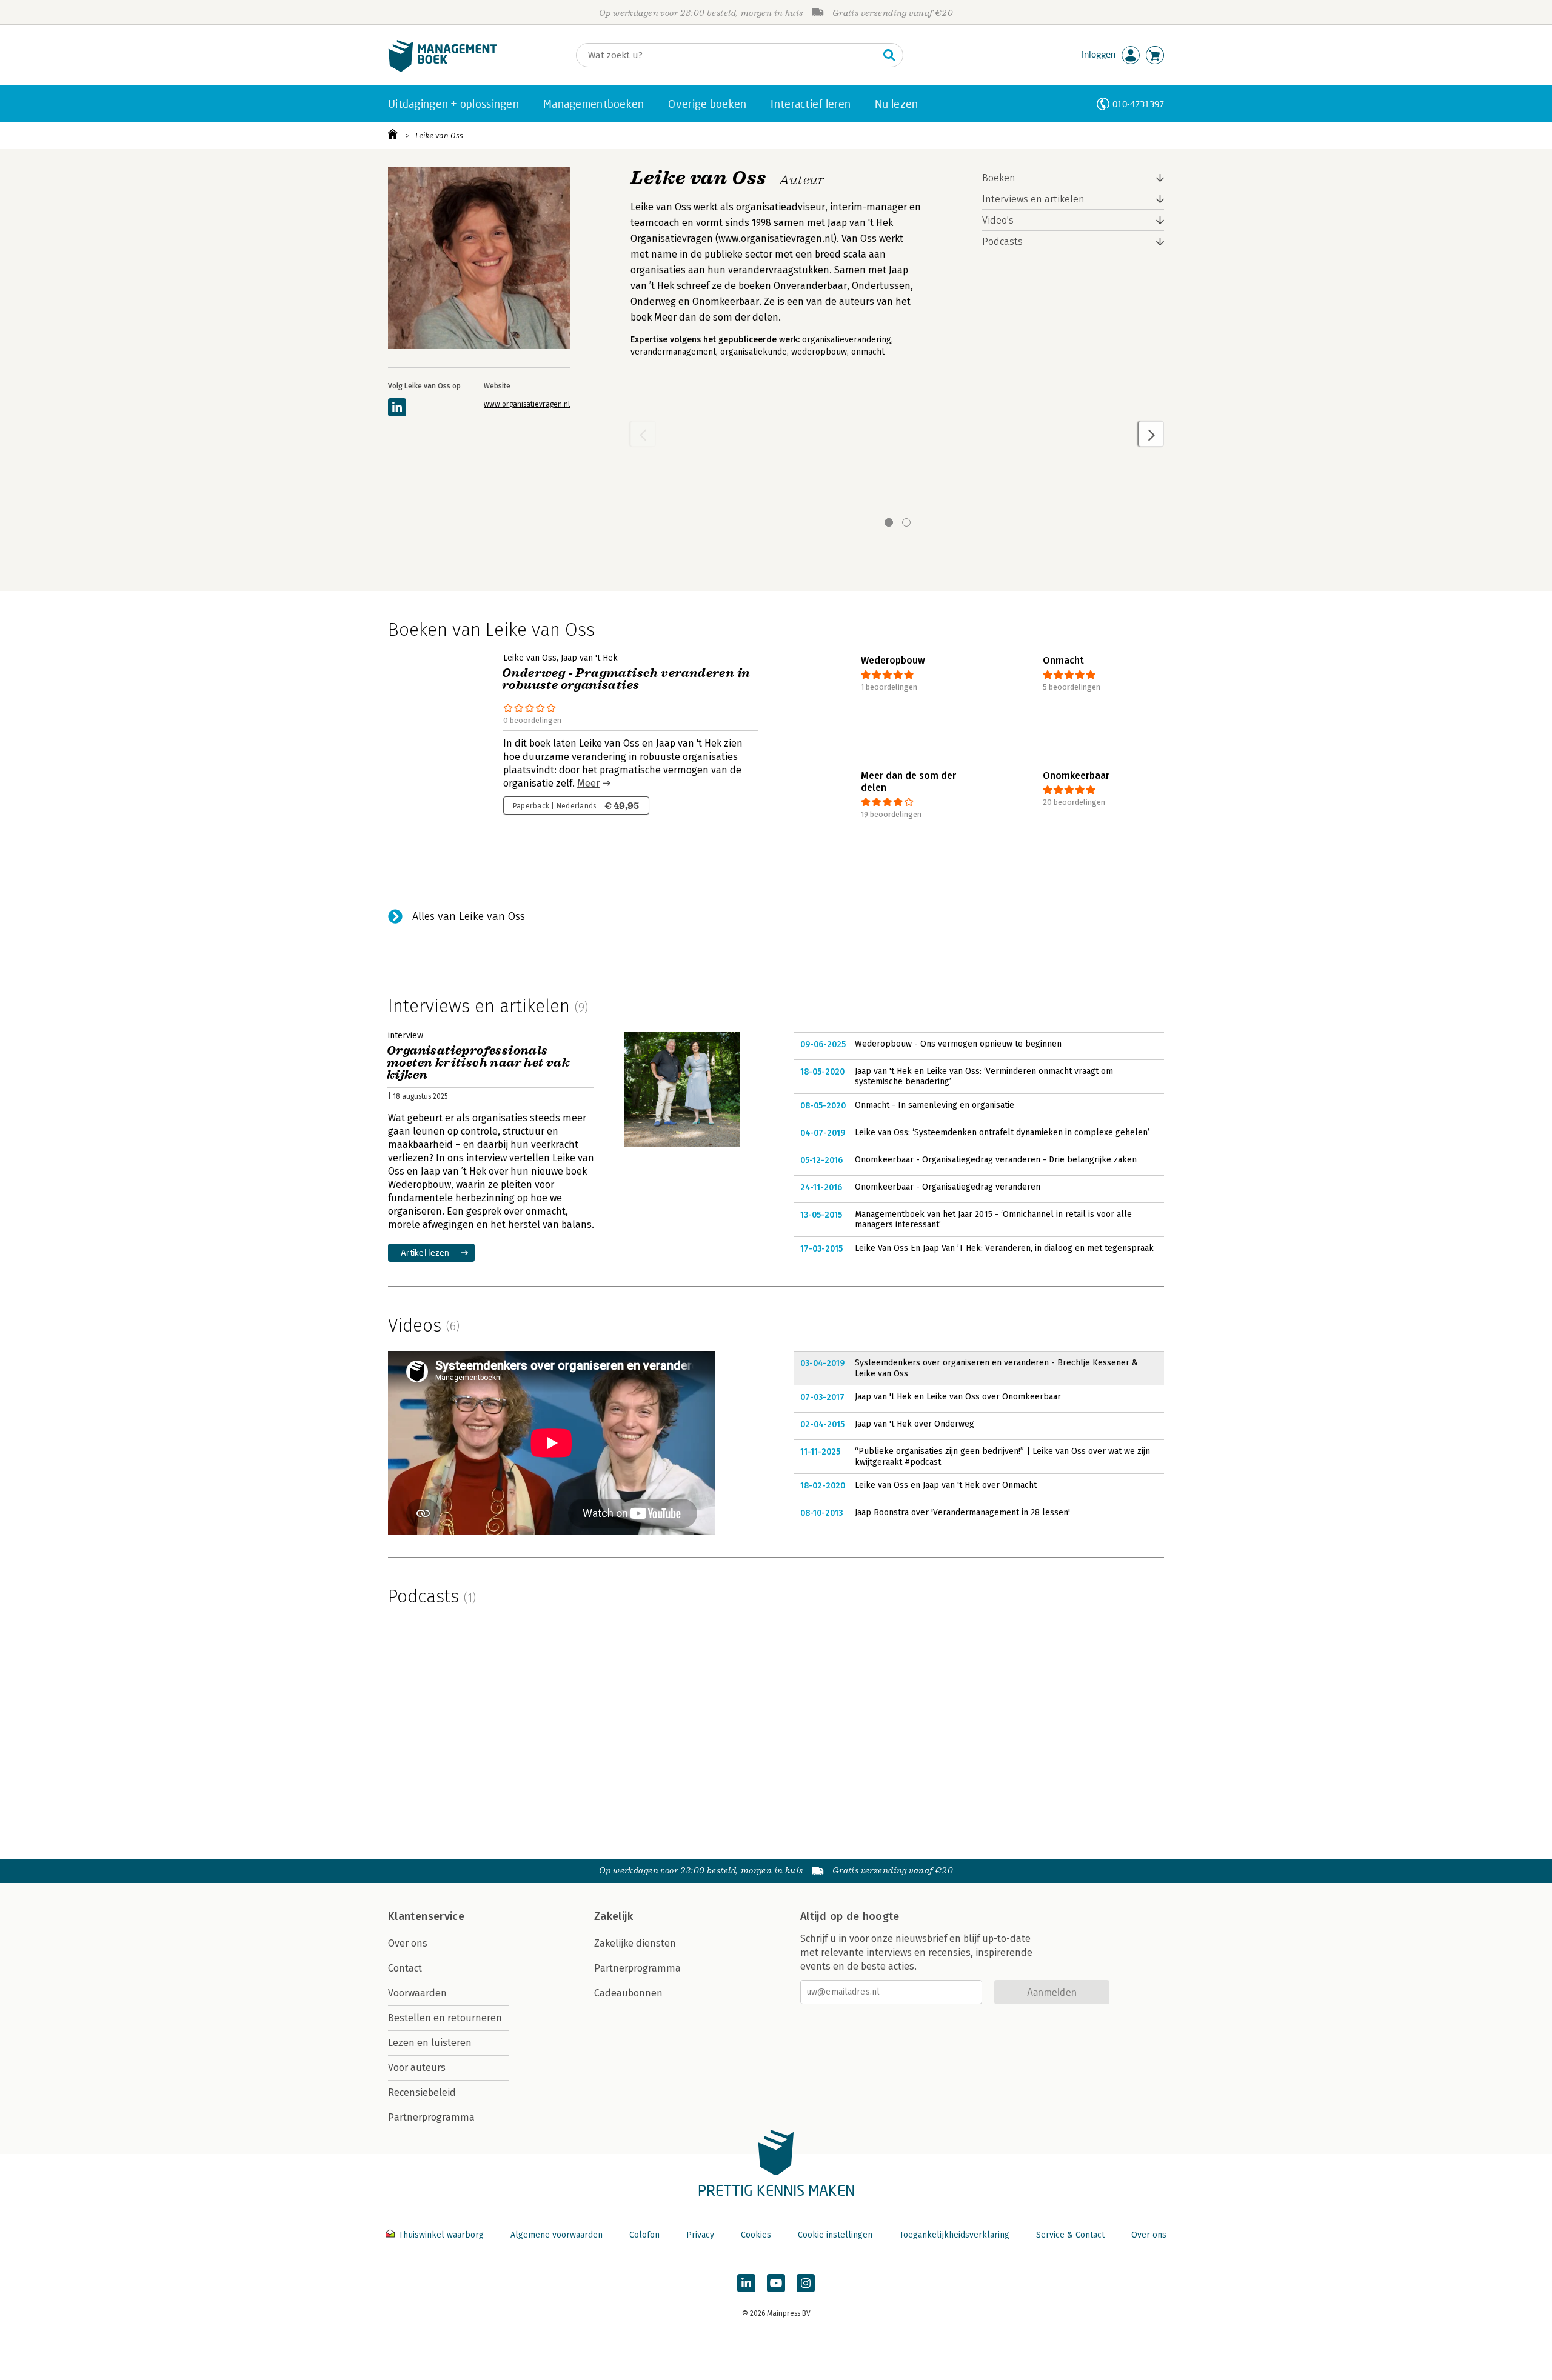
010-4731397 (1138, 104)
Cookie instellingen (835, 2235)
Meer (588, 783)
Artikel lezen (425, 1252)
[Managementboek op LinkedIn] (746, 2283)
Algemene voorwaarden (557, 2235)
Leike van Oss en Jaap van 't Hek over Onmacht (946, 1485)
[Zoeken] (889, 55)
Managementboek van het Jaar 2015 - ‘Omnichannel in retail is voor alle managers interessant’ (993, 1220)
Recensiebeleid (422, 2092)
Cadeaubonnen (628, 1993)
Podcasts (1002, 242)
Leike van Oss (439, 135)
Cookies (756, 2235)
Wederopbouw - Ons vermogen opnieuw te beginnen (958, 1044)
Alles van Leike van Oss (469, 916)
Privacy (700, 2235)
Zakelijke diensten (635, 1943)
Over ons (408, 1943)
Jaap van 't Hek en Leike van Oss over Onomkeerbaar (958, 1397)
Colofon (644, 2235)
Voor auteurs (417, 2068)
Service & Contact (1070, 2235)
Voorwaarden (417, 1993)
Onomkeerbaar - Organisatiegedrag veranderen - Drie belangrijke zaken (996, 1160)
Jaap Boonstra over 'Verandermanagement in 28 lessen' (962, 1512)
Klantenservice (426, 1916)
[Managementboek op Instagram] (806, 2283)
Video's (998, 220)
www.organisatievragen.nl (527, 404)
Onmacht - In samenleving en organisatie (935, 1105)
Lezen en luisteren (430, 2043)
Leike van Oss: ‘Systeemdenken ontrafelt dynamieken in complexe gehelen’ (1002, 1132)
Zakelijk (614, 1916)
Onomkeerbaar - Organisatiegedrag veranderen (948, 1187)
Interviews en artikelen (1033, 199)
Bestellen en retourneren (445, 2018)
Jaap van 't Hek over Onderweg (915, 1424)
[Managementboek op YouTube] (776, 2283)
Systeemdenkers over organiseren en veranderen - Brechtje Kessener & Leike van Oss (996, 1368)
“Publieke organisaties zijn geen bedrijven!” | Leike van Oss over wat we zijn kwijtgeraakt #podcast (1002, 1457)
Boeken (999, 178)
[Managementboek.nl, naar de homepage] (443, 69)
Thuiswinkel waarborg (441, 2235)
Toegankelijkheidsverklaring (954, 2235)
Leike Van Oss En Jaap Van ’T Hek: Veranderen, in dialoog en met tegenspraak (1004, 1248)
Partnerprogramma (431, 2117)
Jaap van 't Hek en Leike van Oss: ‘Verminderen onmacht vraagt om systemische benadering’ (984, 1077)
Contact (405, 1968)
